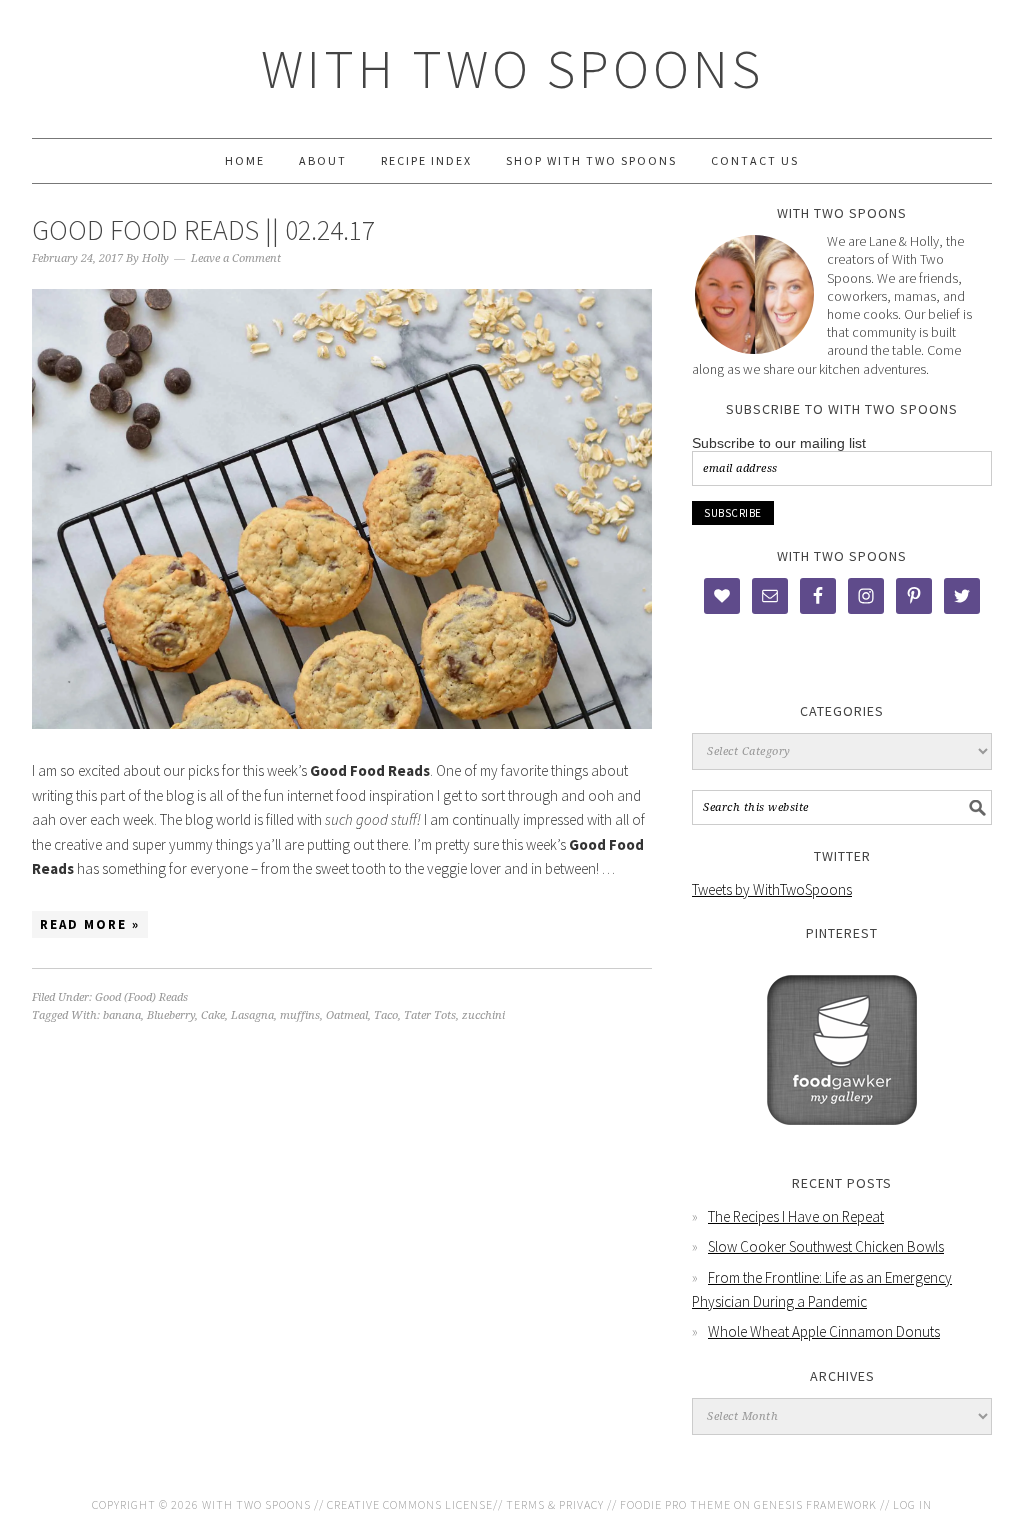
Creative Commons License (410, 1504)
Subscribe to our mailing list (779, 443)
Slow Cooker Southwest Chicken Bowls (826, 1246)
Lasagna (252, 1015)
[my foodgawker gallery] (842, 1139)
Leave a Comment (236, 258)
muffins (300, 1015)
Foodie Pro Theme (675, 1504)
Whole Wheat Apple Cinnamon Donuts (824, 1331)
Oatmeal (347, 1015)
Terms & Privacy (555, 1504)
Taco (386, 1015)
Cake (213, 1015)
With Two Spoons (512, 68)
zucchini (483, 1015)
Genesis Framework (815, 1504)
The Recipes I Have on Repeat (796, 1216)
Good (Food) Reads (141, 997)
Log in (912, 1504)
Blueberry (171, 1015)
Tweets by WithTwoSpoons (772, 889)
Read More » (90, 924)
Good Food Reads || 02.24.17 (203, 230)
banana (122, 1015)
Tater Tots (430, 1015)
